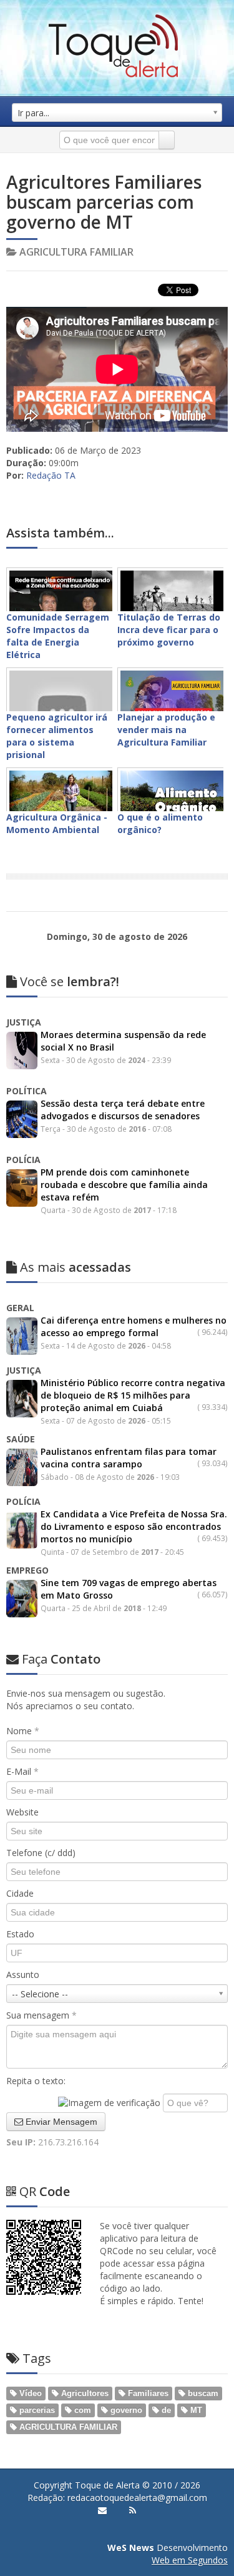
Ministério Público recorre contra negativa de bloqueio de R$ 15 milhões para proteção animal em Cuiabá (133, 1395)
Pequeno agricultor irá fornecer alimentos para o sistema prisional (57, 736)
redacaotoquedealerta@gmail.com (137, 2498)
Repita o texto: (36, 2081)
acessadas (76, 1267)
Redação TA (51, 475)
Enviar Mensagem (60, 2122)
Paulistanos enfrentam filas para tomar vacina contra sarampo (129, 1458)
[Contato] (102, 2510)
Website (22, 1812)
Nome (23, 1731)
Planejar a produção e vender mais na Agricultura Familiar (166, 730)
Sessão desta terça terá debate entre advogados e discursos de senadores (123, 1110)
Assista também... (60, 533)
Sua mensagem (41, 2015)
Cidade (20, 1893)
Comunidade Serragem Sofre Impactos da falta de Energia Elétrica (58, 636)
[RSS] (133, 2510)
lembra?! (70, 981)
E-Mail (22, 1771)
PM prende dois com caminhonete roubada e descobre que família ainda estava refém (124, 1185)
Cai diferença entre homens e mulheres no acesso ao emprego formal (134, 1326)
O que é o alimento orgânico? (160, 823)
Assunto (23, 1974)
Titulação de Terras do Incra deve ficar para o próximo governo (169, 630)
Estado (20, 1934)
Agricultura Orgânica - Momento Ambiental (57, 823)
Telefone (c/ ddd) (41, 1853)
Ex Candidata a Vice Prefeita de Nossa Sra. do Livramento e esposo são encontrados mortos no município (134, 1526)
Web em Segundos (190, 2560)
